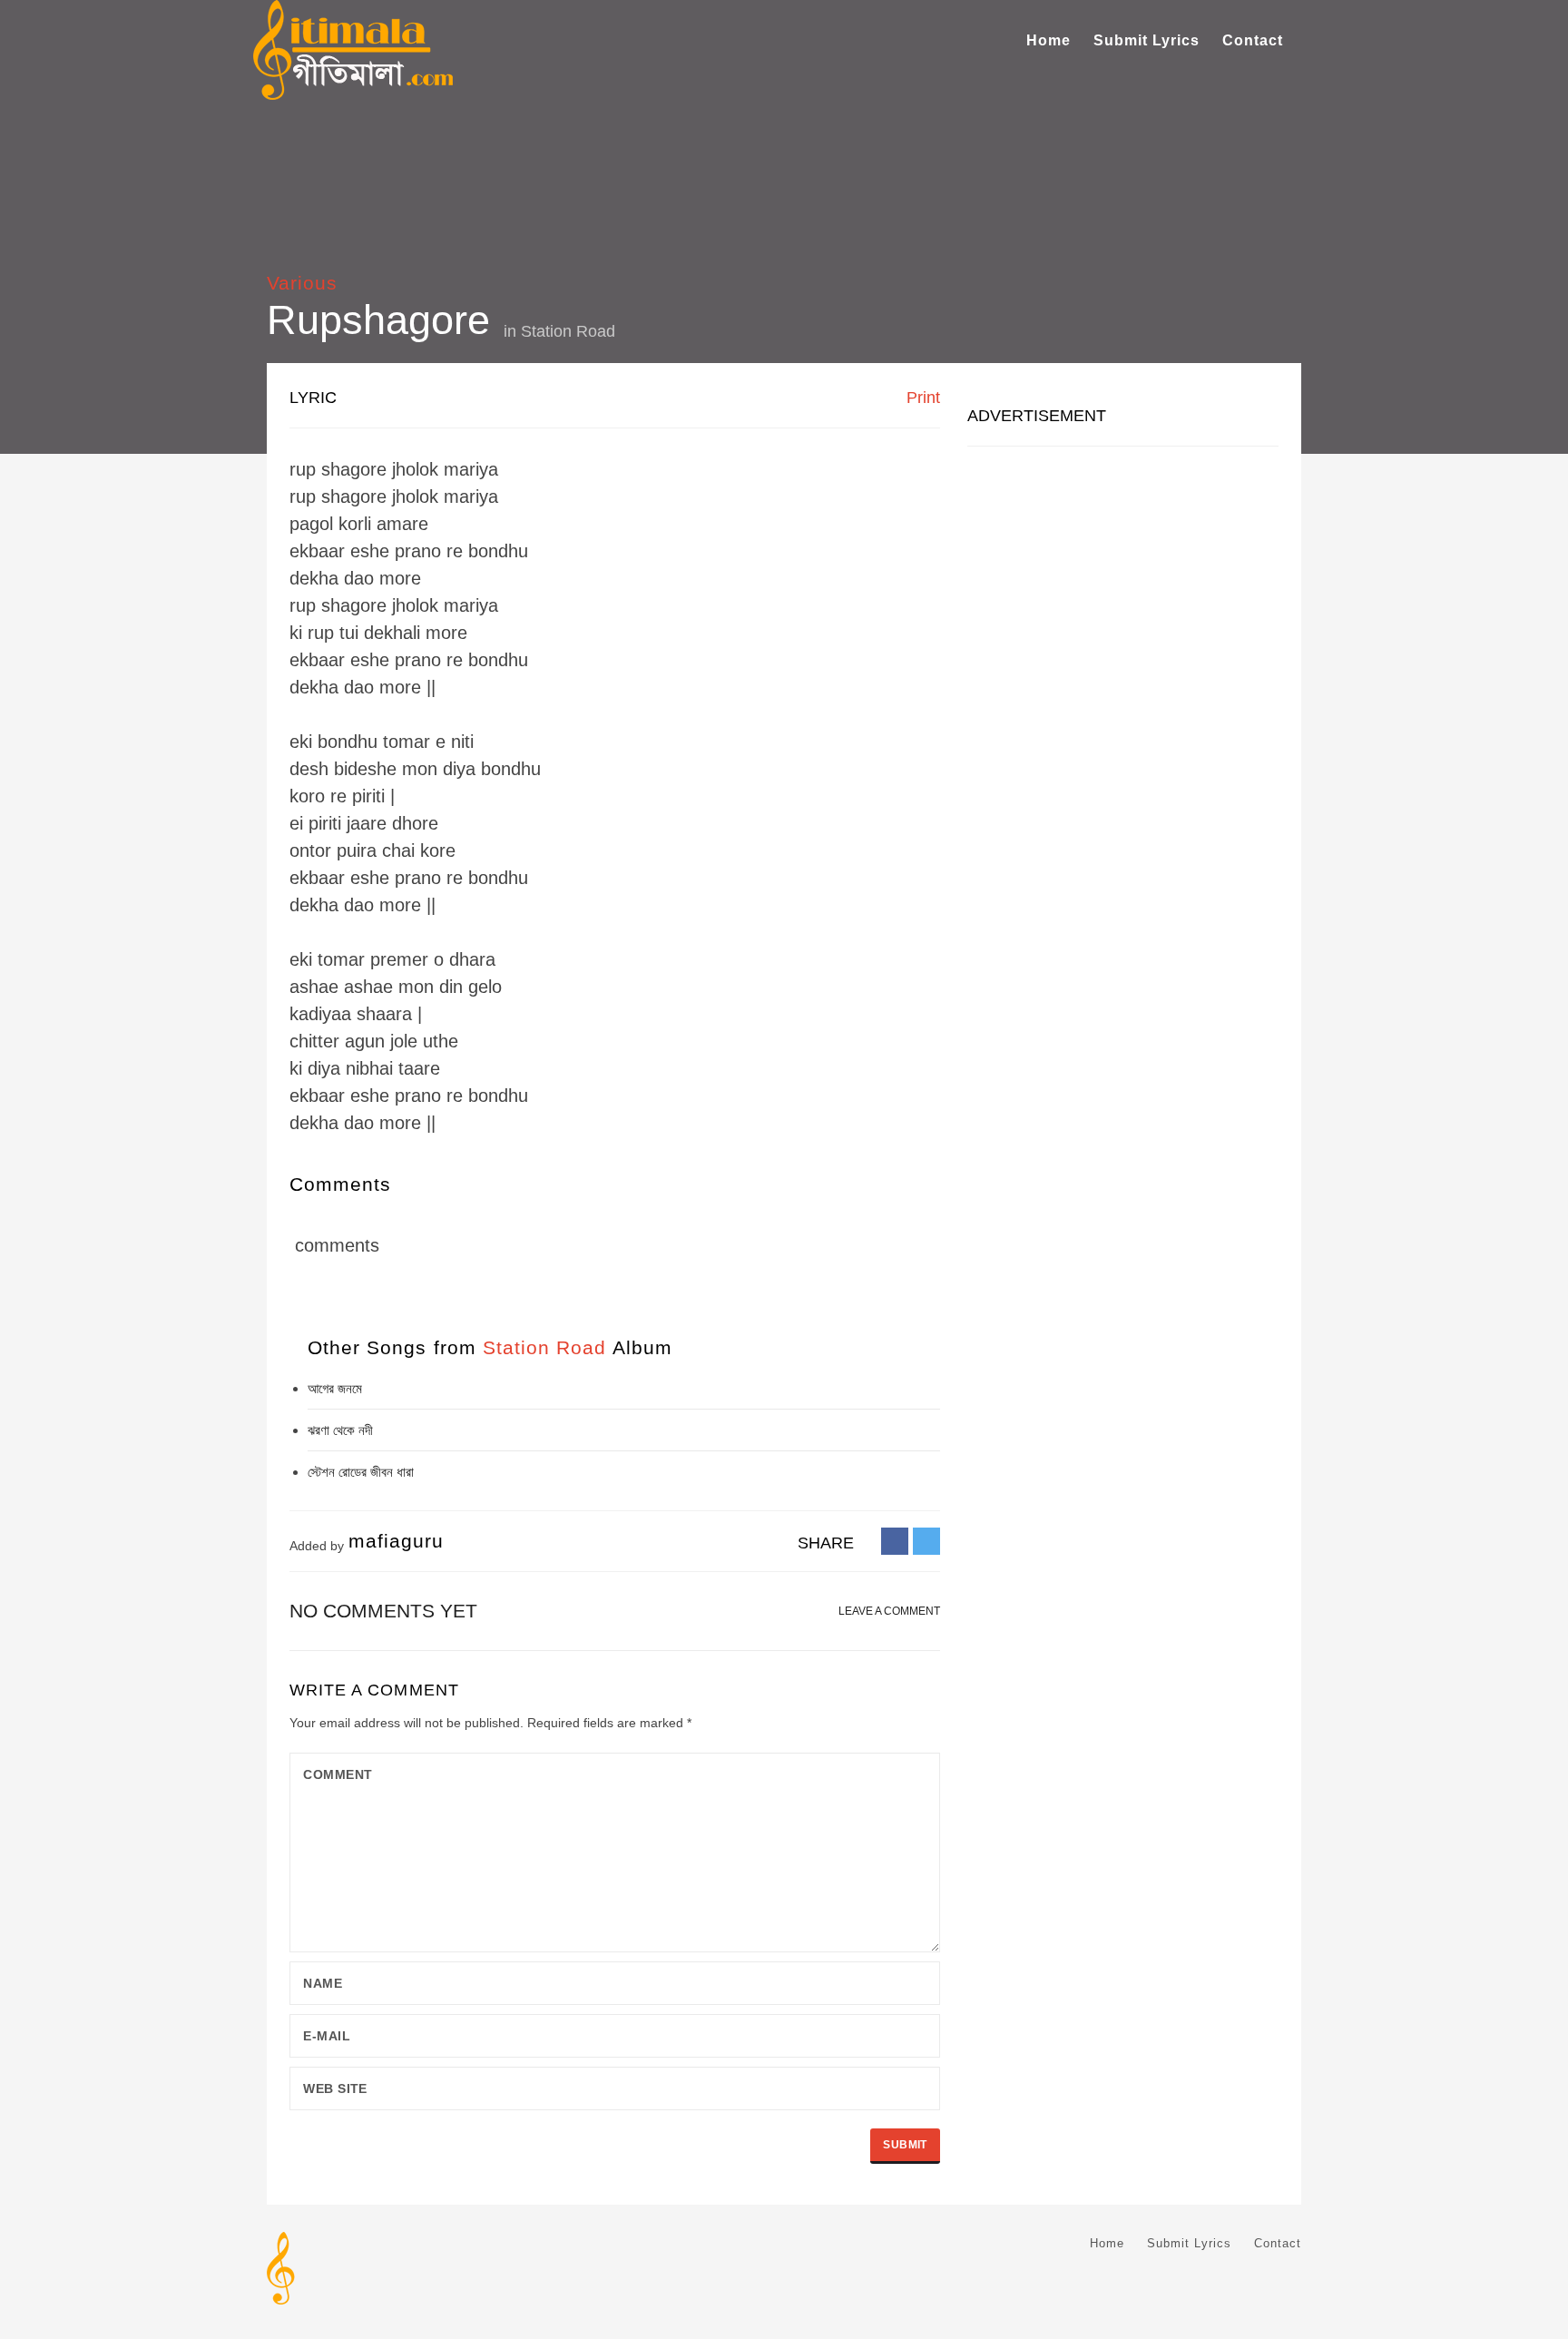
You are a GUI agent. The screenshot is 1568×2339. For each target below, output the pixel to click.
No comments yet (383, 1611)
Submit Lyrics (1147, 40)
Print (921, 398)
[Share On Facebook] (895, 1540)
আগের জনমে (335, 1388)
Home (1049, 40)
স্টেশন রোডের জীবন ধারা (361, 1472)
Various (302, 283)
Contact (1253, 40)
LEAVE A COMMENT (889, 1611)
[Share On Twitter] (926, 1540)
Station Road (568, 331)
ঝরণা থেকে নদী (340, 1430)
